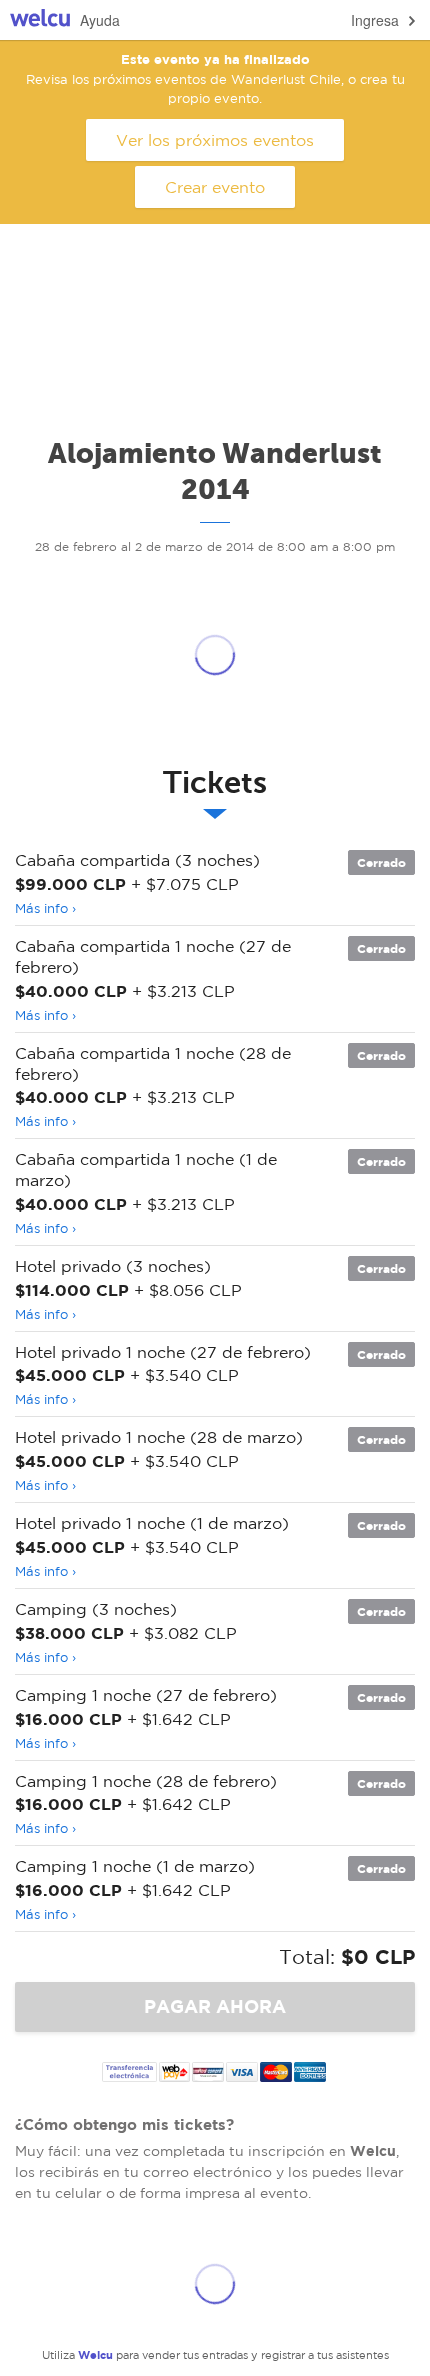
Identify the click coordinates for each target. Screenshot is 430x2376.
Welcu (40, 20)
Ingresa (375, 20)
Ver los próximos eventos (215, 140)
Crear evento (215, 187)
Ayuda (100, 20)
